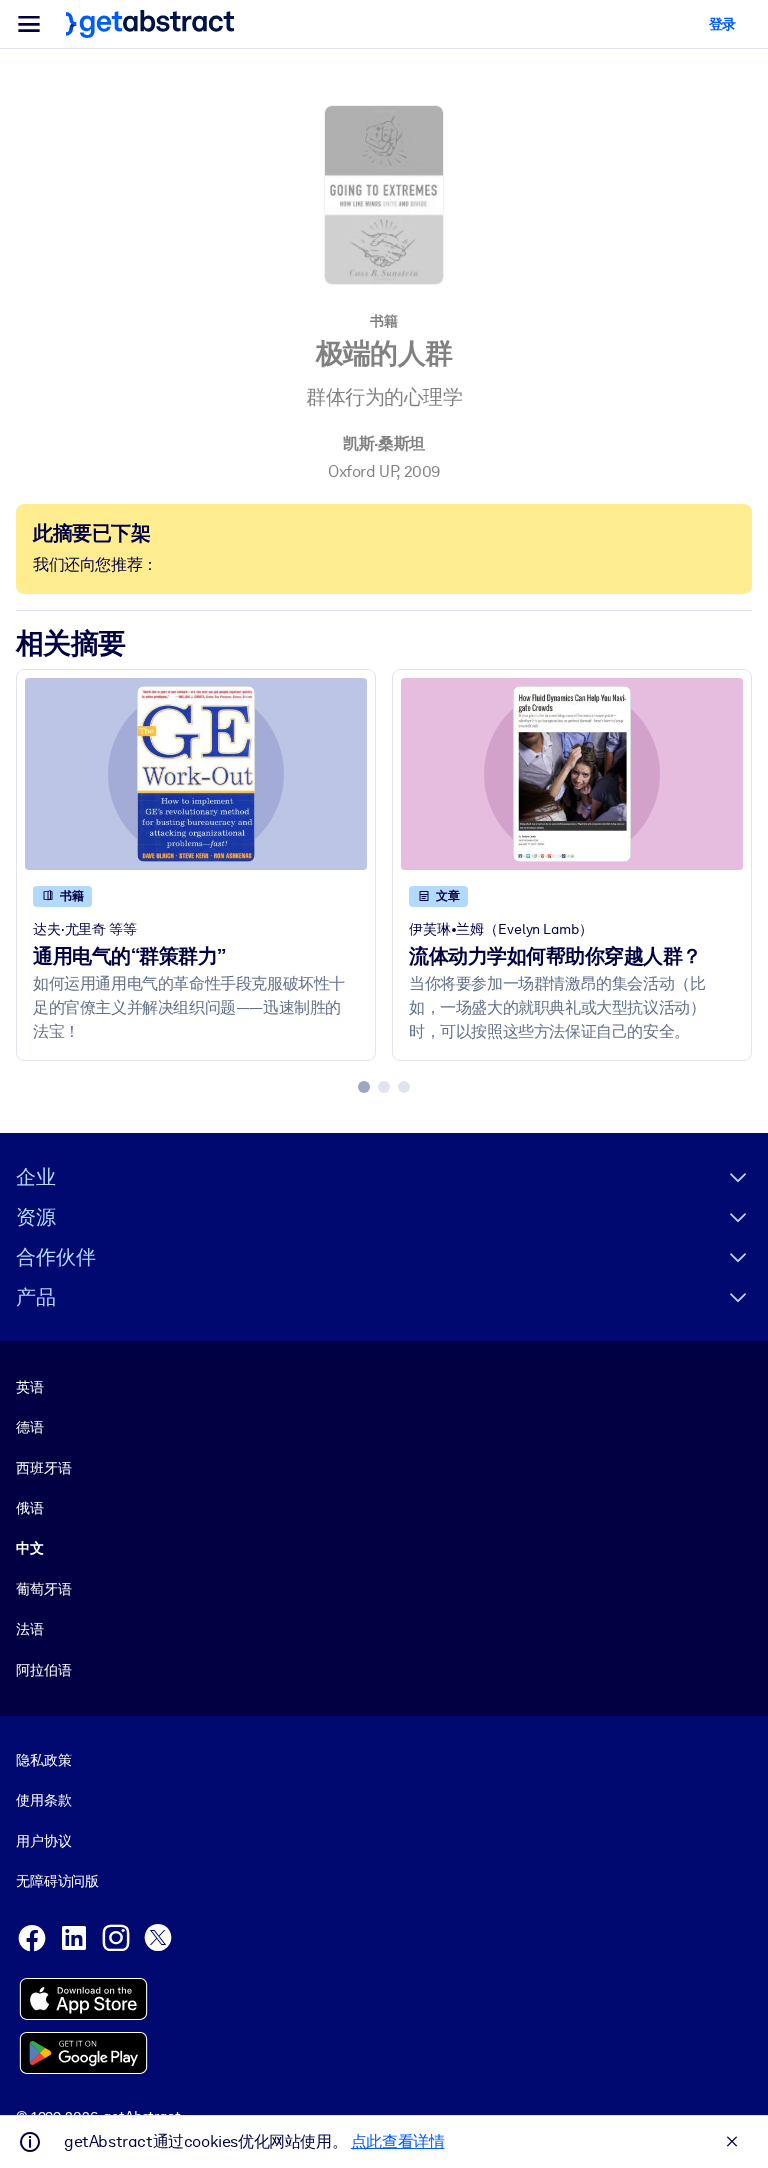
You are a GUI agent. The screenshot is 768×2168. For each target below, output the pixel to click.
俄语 (30, 1508)
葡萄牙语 (43, 1589)
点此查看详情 (398, 2141)
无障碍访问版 (57, 1881)
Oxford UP (362, 471)
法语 (30, 1629)
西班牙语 (43, 1468)
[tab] (364, 1087)
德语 (30, 1427)
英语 (30, 1387)
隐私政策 (43, 1760)
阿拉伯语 (43, 1670)
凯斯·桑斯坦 (384, 443)
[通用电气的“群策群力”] (196, 774)
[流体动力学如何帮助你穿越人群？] (572, 774)
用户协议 (43, 1841)
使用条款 (43, 1800)
